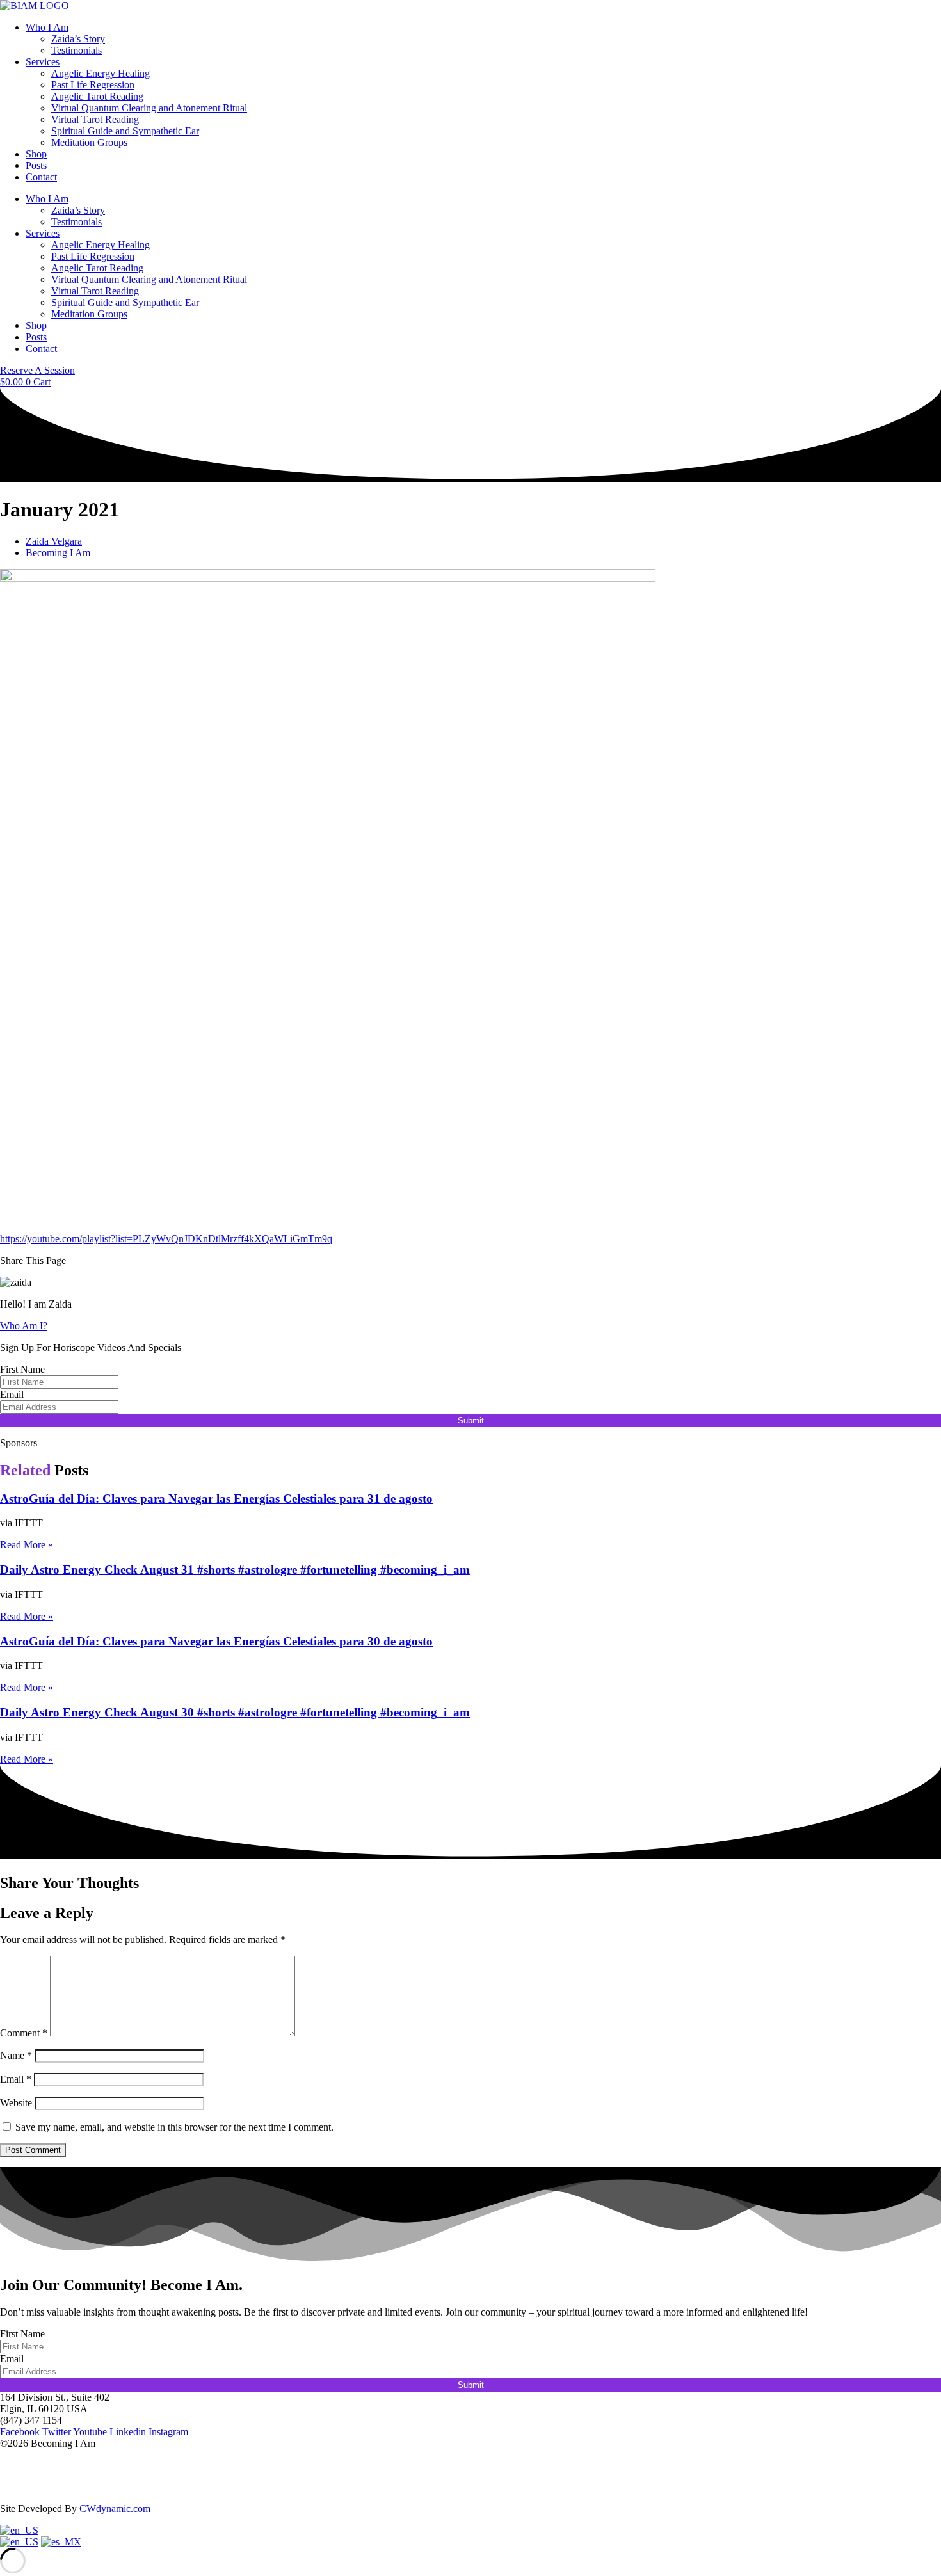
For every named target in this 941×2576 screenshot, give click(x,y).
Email (12, 1394)
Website (16, 2103)
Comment (24, 2033)
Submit (471, 1420)
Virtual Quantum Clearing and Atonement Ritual (149, 108)
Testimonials (76, 50)
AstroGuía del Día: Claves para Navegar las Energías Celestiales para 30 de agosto (216, 1641)
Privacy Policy (29, 2465)
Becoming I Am (58, 553)
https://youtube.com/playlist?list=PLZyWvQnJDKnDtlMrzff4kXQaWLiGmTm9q (166, 1239)
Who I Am (47, 27)
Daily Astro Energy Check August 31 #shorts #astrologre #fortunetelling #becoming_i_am (235, 1570)
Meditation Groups (89, 142)
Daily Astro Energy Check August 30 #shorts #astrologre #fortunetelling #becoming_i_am (235, 1712)
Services (43, 62)
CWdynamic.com (115, 2508)
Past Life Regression (93, 85)
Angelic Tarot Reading (97, 96)
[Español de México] (61, 2542)
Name (16, 2055)
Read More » (27, 1545)
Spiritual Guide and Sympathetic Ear (125, 131)
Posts (36, 165)
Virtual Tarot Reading (95, 119)
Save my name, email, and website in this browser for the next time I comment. (174, 2127)
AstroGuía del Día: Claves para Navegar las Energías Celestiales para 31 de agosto (216, 1499)
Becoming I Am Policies (49, 2487)
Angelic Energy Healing (101, 73)
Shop (36, 154)
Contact (41, 177)
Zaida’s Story (78, 39)
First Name (22, 1369)
